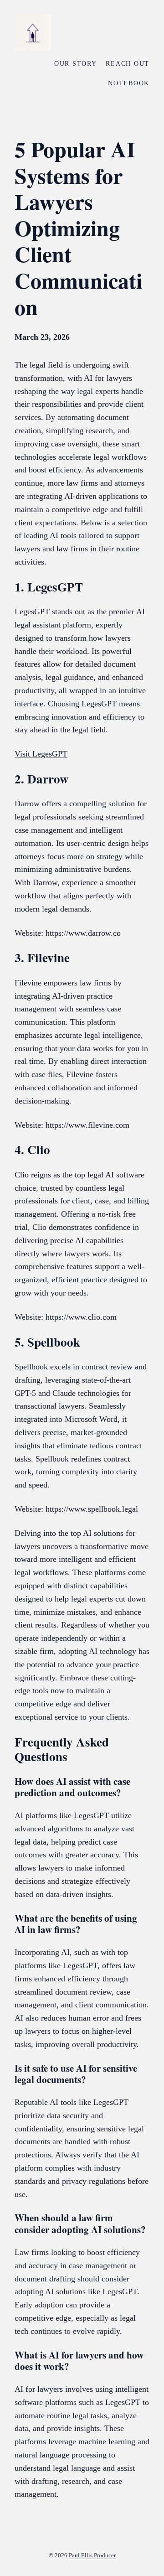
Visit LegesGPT (41, 754)
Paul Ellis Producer (92, 2555)
